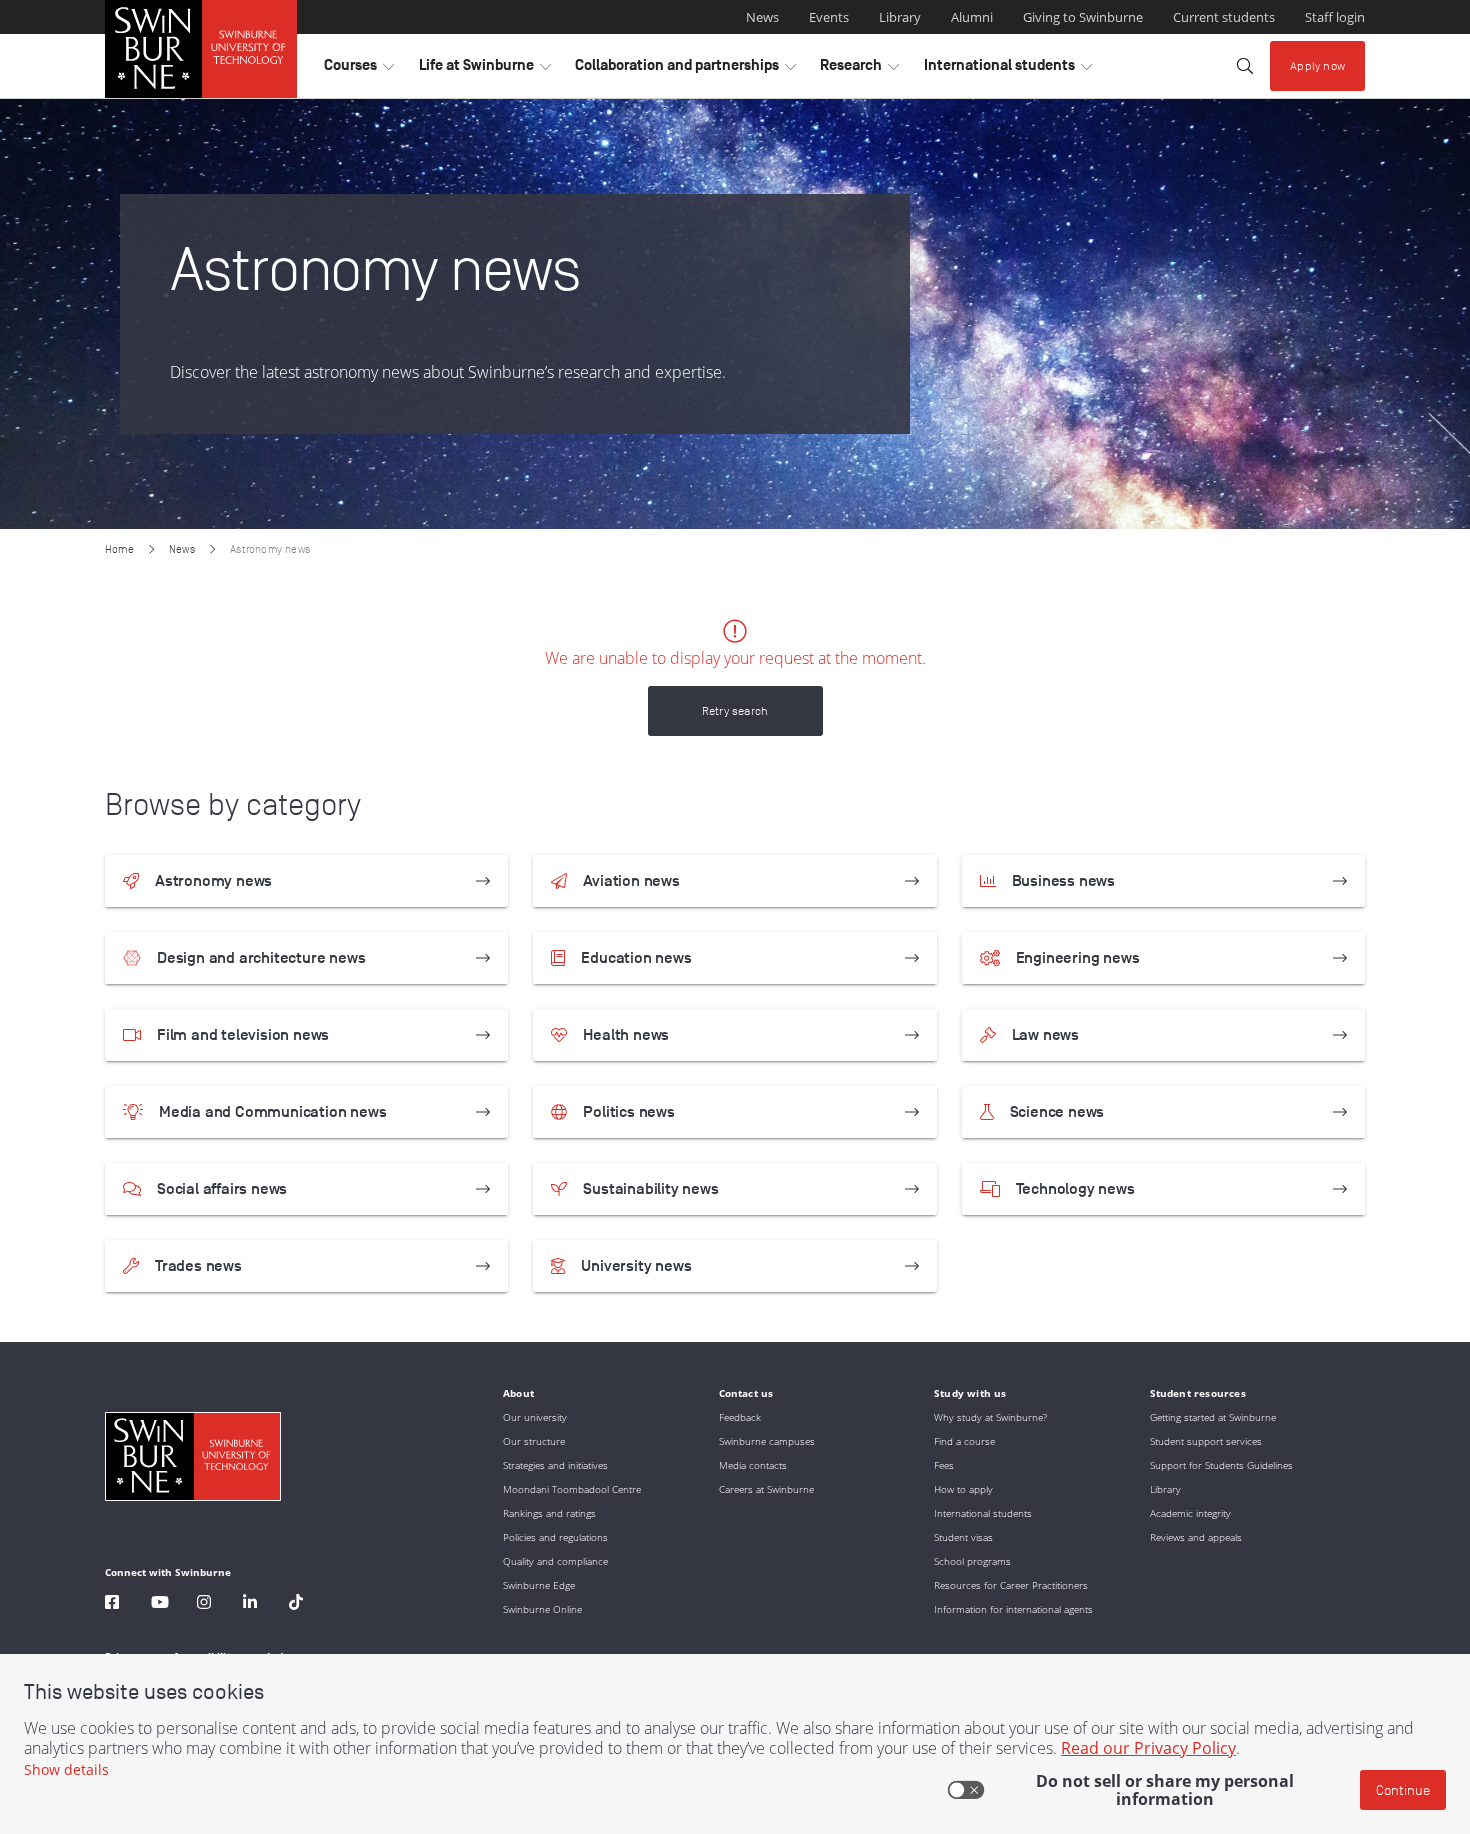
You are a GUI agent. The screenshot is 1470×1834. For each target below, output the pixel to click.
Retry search (735, 710)
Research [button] (859, 70)
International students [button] (1008, 70)
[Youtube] (160, 1604)
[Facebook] (112, 1604)
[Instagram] (204, 1604)
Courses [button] (359, 70)
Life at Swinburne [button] (485, 70)
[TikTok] (296, 1604)
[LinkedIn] (250, 1604)
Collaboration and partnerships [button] (685, 70)
